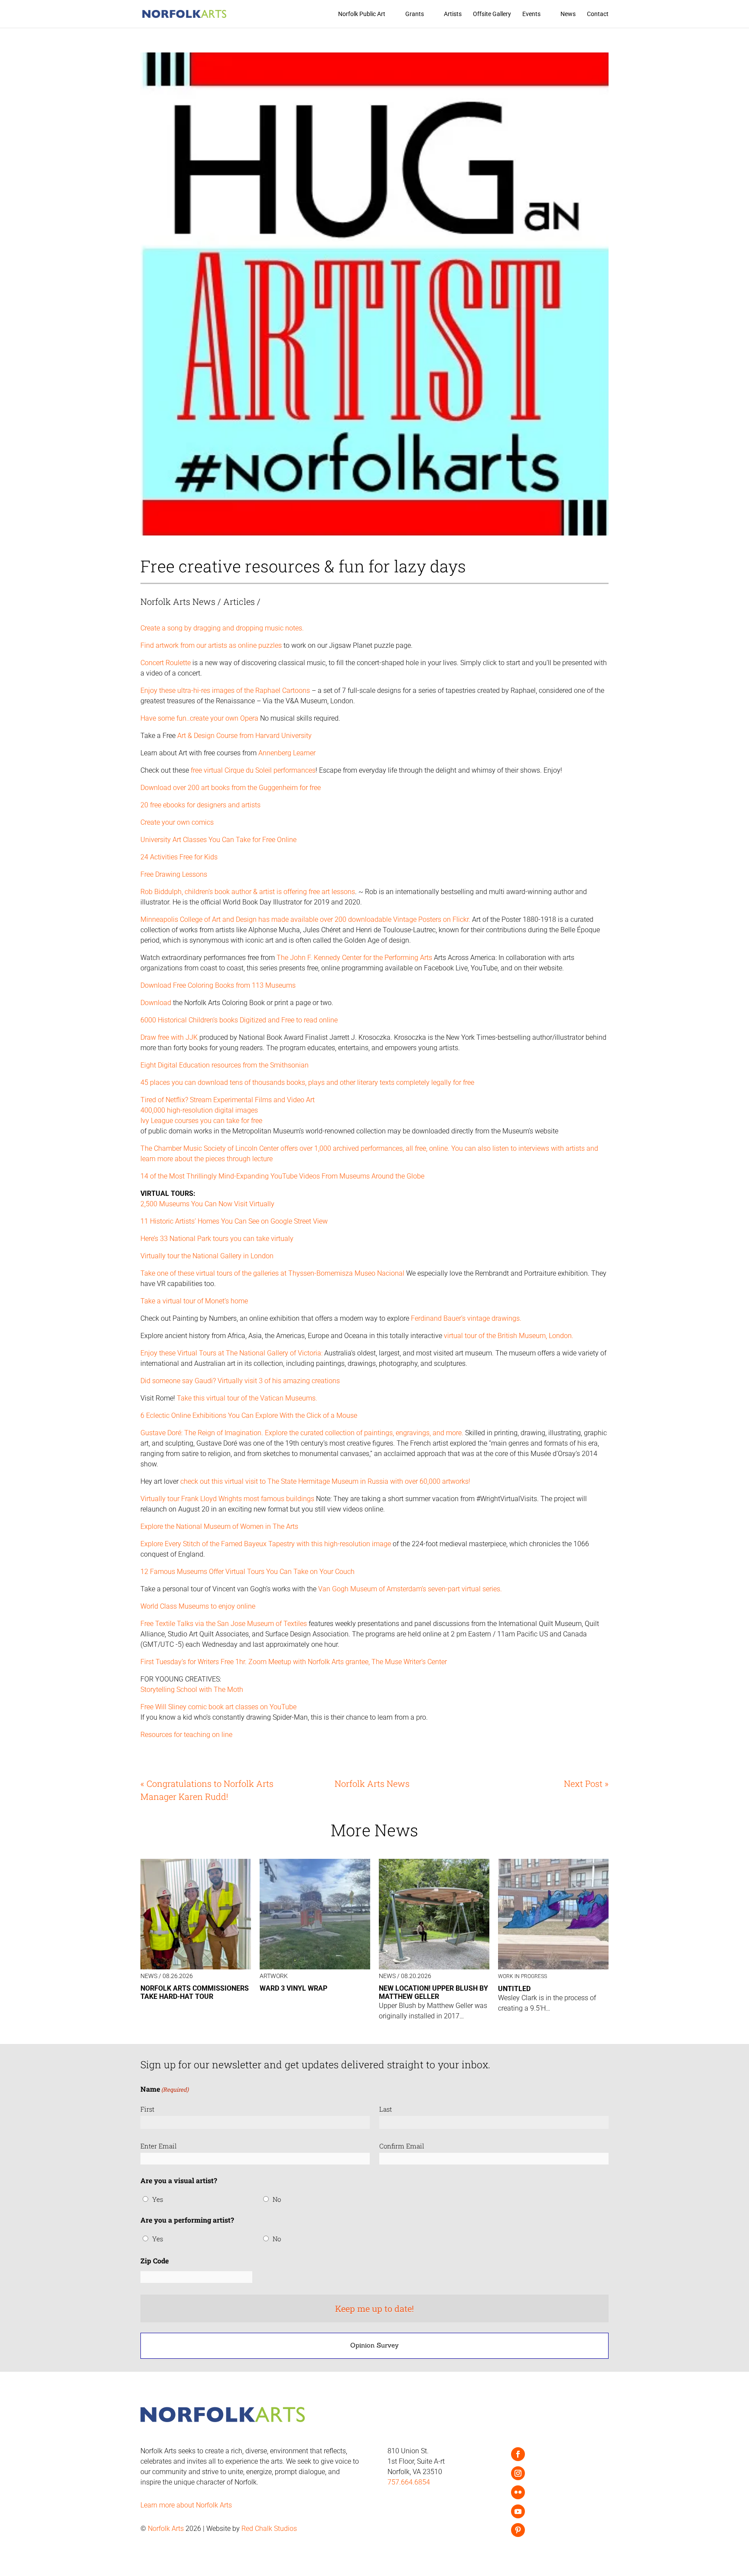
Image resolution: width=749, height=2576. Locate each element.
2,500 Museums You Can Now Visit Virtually (207, 1204)
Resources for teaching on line (186, 1735)
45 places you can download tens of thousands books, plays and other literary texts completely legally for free (307, 1082)
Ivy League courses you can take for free (201, 1121)
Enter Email (159, 2146)
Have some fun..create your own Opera (200, 718)
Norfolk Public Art (362, 14)
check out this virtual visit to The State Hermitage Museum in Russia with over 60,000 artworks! (325, 1481)
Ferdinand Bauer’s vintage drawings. (466, 1318)
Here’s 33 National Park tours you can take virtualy (217, 1239)
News (568, 14)
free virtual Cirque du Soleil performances (253, 770)
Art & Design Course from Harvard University (244, 736)
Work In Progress (523, 1976)
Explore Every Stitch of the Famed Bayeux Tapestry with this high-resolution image (266, 1544)
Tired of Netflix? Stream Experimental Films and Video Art (228, 1100)
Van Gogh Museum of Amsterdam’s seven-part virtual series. (409, 1589)
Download (157, 1003)
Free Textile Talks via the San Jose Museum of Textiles (224, 1624)
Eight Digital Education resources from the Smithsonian (225, 1065)
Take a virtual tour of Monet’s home (194, 1301)
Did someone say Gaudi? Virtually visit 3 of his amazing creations (240, 1381)
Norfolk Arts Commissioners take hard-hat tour (195, 1992)
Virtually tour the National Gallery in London (207, 1256)
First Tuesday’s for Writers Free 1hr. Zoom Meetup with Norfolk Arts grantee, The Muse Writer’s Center (294, 1662)
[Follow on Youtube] (518, 2511)
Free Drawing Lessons (174, 874)
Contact (598, 14)
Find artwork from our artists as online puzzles (211, 645)
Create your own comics (177, 822)
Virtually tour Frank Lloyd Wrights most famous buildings (227, 1499)
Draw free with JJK (170, 1037)
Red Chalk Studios (269, 2529)
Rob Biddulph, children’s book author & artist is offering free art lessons (248, 892)
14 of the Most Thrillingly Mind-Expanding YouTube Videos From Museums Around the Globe (282, 1176)
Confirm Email (402, 2146)
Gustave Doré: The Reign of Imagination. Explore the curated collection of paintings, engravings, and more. (303, 1433)
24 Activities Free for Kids (179, 857)
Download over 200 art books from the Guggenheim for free (231, 788)
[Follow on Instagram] (518, 2473)
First (147, 2109)
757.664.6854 (409, 2482)
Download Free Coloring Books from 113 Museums (218, 985)
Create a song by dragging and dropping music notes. (222, 628)
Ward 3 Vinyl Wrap (293, 1988)
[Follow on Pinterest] (518, 2530)
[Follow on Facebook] (518, 2454)
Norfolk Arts (166, 2529)
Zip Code (155, 2261)
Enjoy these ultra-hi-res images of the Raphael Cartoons (225, 691)
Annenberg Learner (287, 753)
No (277, 2199)
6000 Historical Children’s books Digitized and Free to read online (239, 1020)
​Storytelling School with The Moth (192, 1690)
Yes (158, 2199)
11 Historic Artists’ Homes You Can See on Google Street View (234, 1221)
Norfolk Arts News (178, 601)
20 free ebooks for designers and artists (200, 805)
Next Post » (586, 1783)
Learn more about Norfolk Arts (186, 2505)
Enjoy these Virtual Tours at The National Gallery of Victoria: (231, 1353)
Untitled (514, 1989)
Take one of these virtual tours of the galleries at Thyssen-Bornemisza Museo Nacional (272, 1273)
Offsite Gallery (492, 14)
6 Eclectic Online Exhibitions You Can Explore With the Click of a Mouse (249, 1415)
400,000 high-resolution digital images (199, 1110)
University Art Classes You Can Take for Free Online (218, 840)
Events (531, 14)
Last (386, 2109)
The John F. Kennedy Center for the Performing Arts (355, 958)
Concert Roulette (166, 663)
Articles (239, 601)
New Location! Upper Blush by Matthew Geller (433, 1992)
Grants (415, 14)
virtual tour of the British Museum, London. (509, 1336)
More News (374, 1830)
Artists (453, 14)
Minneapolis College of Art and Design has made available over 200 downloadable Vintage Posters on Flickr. (305, 919)
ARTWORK (274, 1976)
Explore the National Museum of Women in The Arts (219, 1526)
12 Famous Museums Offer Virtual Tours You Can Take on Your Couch (247, 1572)
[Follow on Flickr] (518, 2492)
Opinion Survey (374, 2345)
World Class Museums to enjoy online (198, 1606)
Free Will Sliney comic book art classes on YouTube (218, 1707)
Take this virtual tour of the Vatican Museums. (247, 1398)
